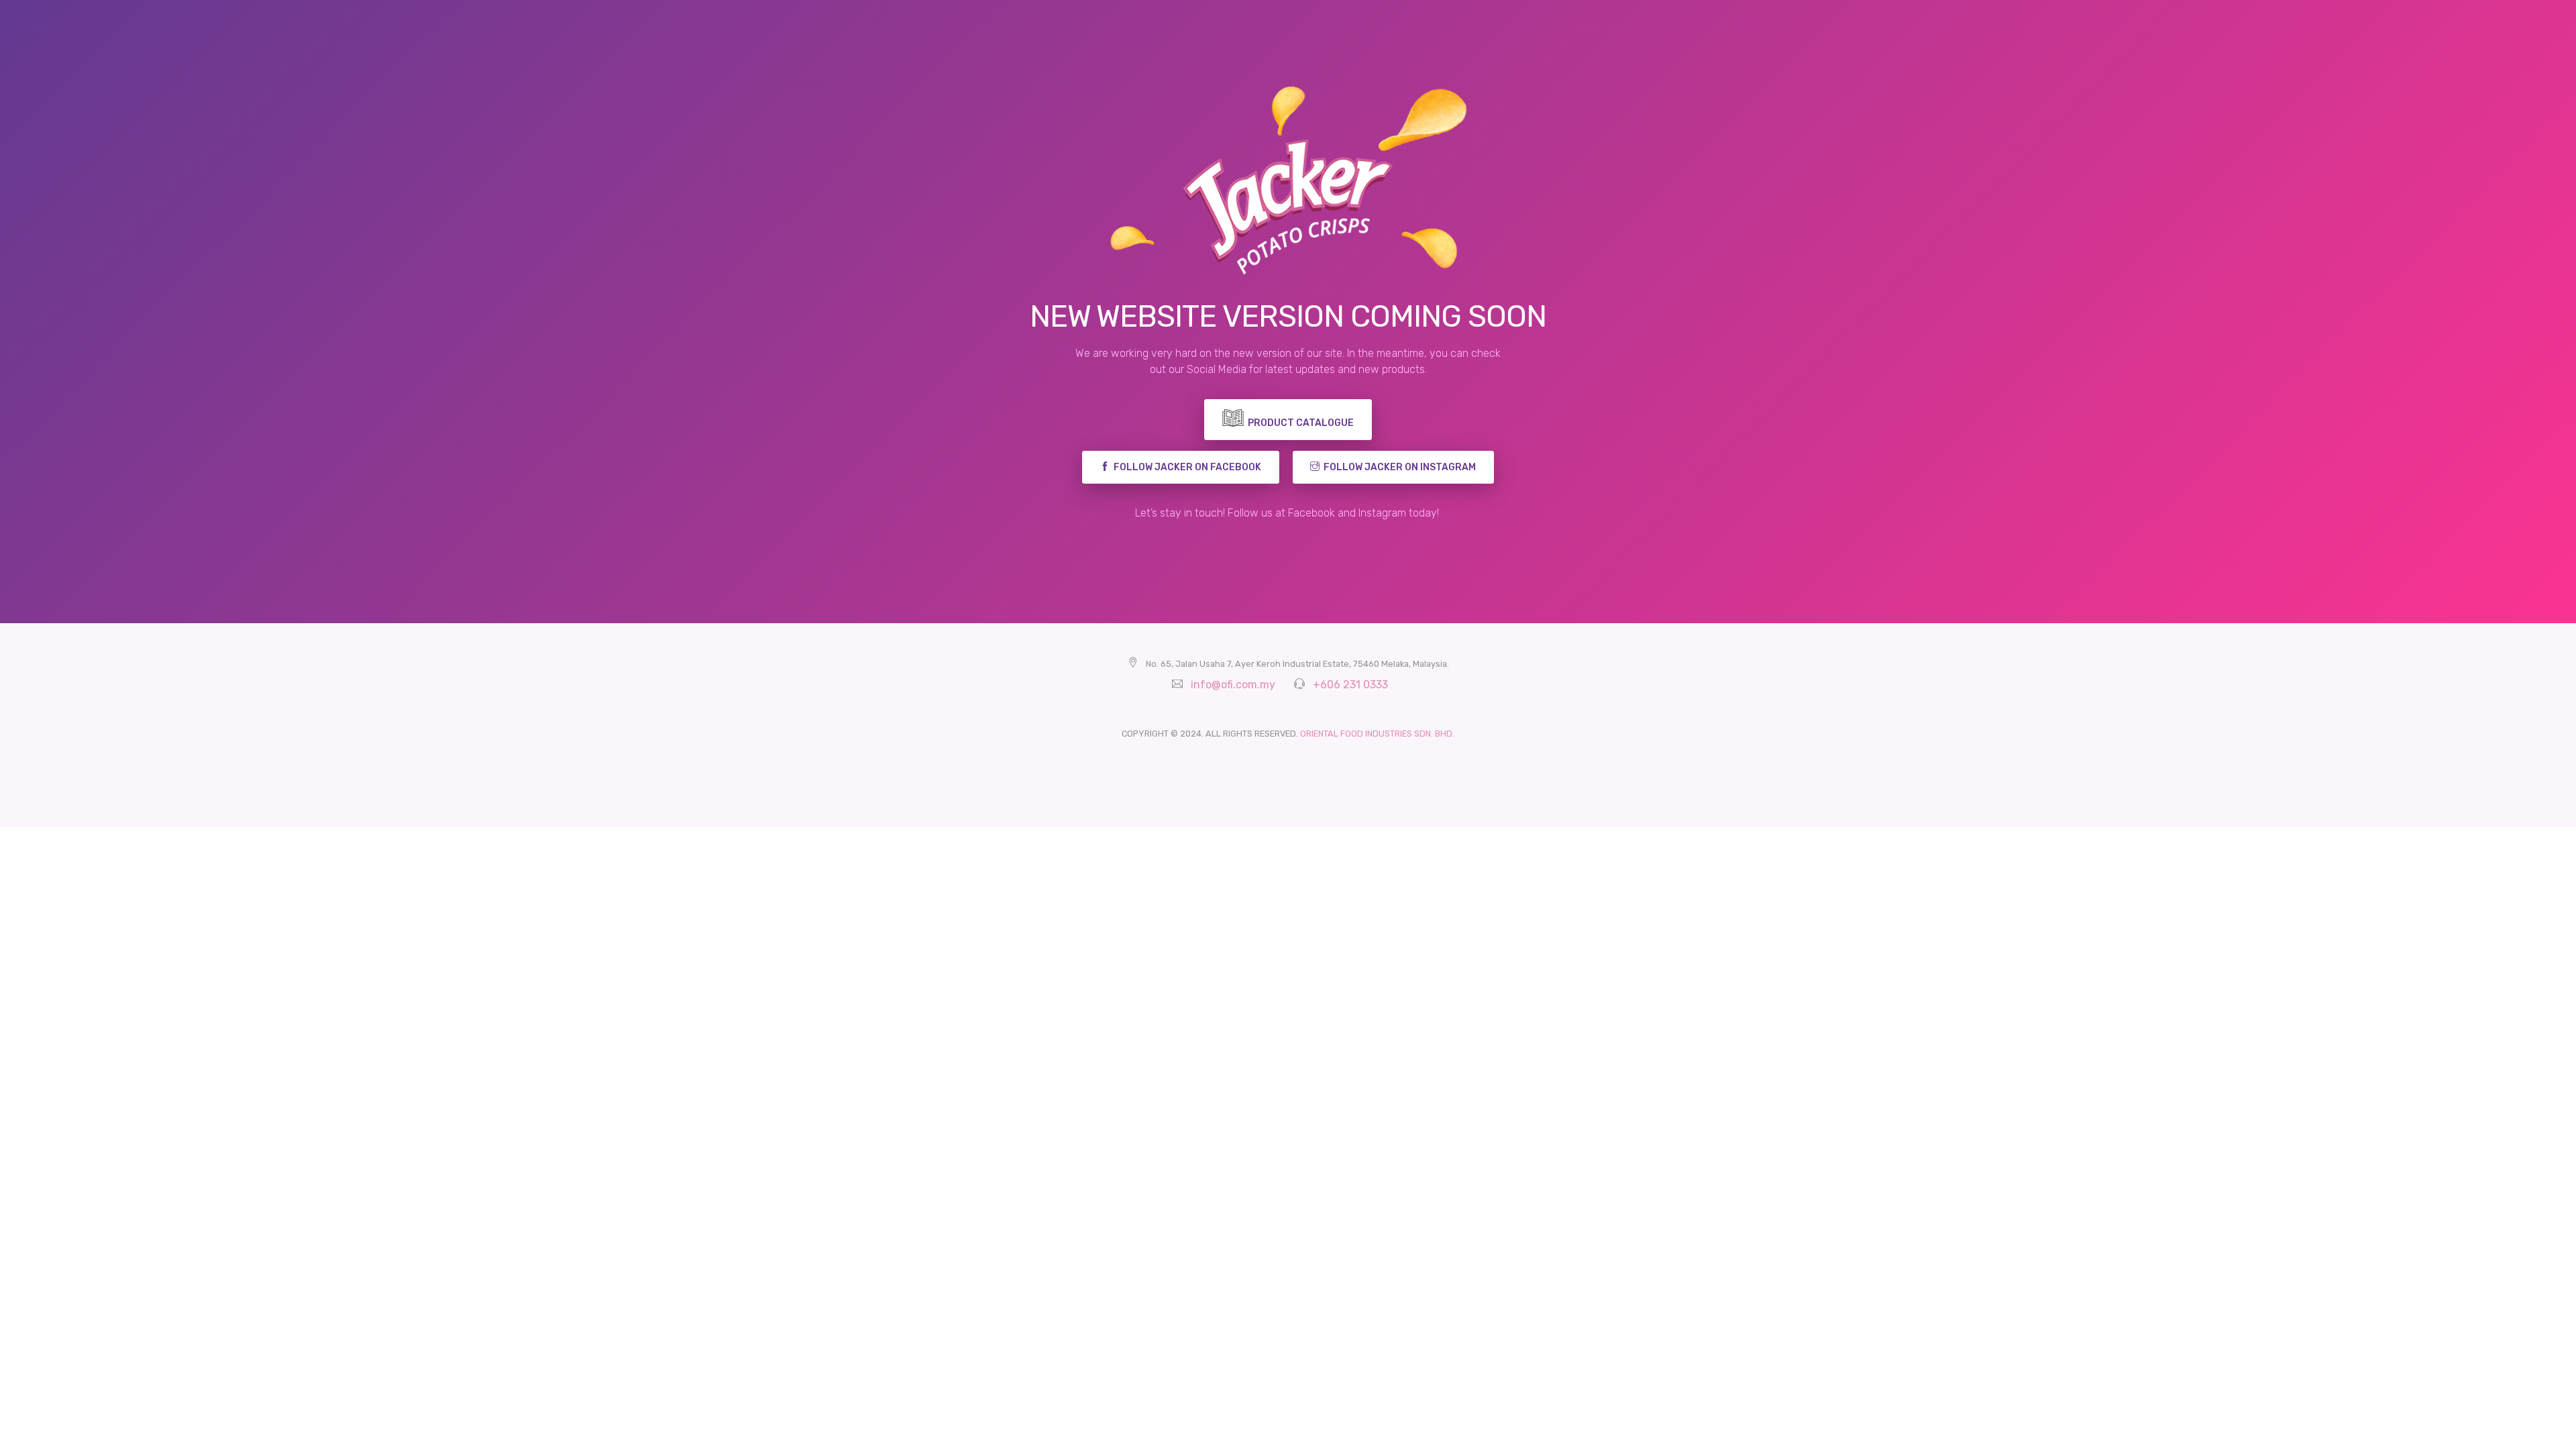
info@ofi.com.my (1233, 685)
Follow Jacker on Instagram (1398, 467)
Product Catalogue (1301, 423)
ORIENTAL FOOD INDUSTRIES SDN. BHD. (1377, 734)
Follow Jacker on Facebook (1185, 467)
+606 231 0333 (1350, 685)
